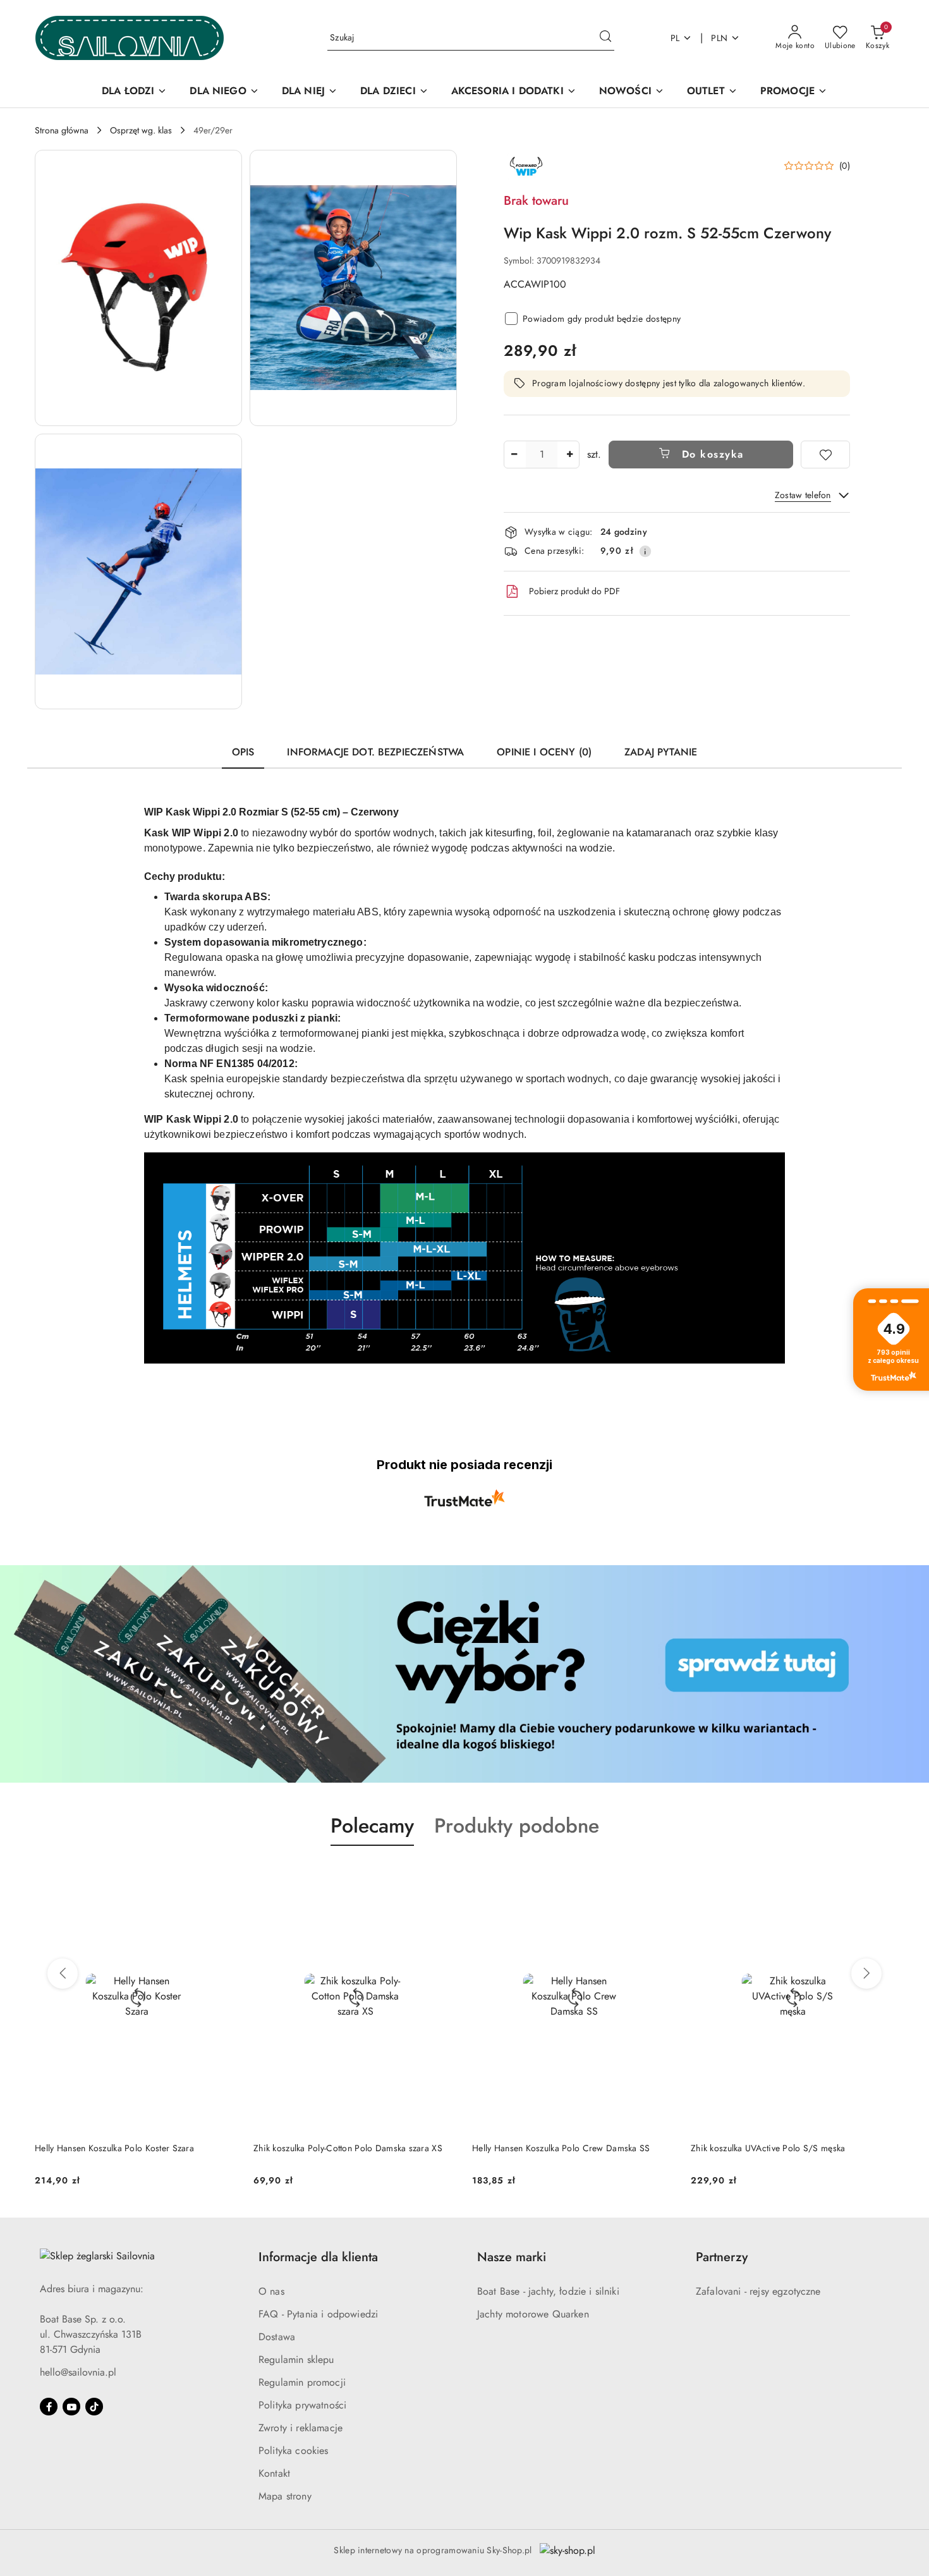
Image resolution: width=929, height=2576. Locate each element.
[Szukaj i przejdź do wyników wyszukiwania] (605, 38)
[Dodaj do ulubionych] (825, 455)
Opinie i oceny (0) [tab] (544, 752)
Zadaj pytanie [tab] (661, 752)
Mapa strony (285, 2496)
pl (675, 38)
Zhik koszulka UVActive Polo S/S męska (768, 2148)
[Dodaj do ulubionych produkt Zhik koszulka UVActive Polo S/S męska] (880, 1876)
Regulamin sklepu (296, 2359)
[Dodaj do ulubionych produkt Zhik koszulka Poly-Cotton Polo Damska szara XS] (442, 1876)
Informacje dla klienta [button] (318, 2257)
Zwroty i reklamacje (301, 2428)
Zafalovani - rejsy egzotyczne (758, 2291)
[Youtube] (71, 2407)
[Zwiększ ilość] (569, 455)
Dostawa (277, 2337)
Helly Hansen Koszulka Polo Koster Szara (114, 2148)
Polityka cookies (294, 2451)
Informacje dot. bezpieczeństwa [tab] (375, 752)
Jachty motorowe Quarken (533, 2314)
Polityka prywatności (302, 2405)
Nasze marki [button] (512, 2257)
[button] (138, 288)
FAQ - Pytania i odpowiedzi (318, 2314)
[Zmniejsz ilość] (514, 455)
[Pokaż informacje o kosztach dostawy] (645, 551)
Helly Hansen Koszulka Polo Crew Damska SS (561, 2148)
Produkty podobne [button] (517, 1826)
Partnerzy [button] (722, 2257)
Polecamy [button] (372, 1826)
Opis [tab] (243, 752)
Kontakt (274, 2473)
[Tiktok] (94, 2407)
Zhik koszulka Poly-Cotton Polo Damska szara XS (348, 2148)
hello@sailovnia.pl (78, 2372)
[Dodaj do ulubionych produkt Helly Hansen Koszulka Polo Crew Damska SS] (661, 1876)
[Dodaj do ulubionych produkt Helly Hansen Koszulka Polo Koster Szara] (224, 1876)
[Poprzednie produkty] (63, 1974)
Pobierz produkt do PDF (574, 591)
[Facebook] (49, 2407)
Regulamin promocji (302, 2382)
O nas (271, 2291)
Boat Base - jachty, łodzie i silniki (548, 2291)
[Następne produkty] (866, 1974)
